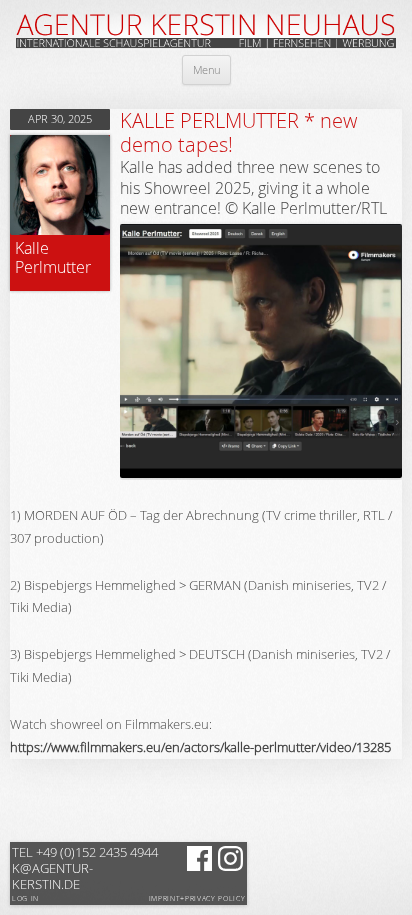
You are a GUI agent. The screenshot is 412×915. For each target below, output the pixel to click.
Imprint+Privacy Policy (197, 899)
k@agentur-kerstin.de (85, 868)
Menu (206, 69)
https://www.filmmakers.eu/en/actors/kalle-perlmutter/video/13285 (200, 747)
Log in (25, 898)
